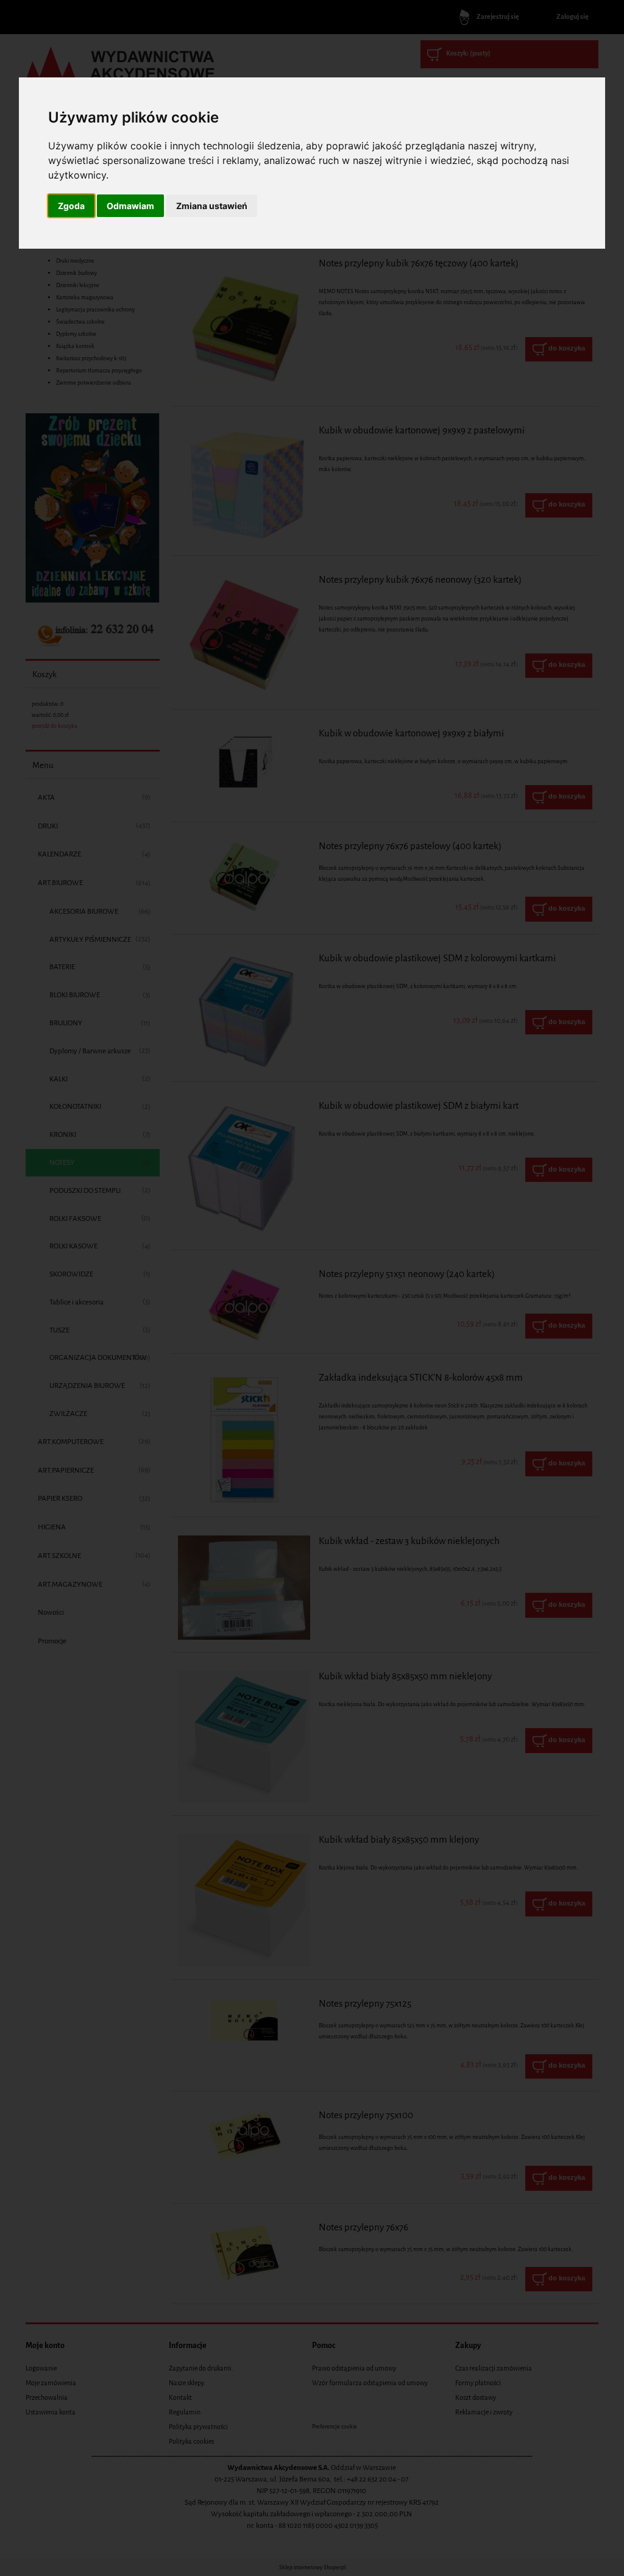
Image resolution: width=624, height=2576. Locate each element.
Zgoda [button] (71, 206)
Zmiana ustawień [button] (212, 206)
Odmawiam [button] (130, 206)
